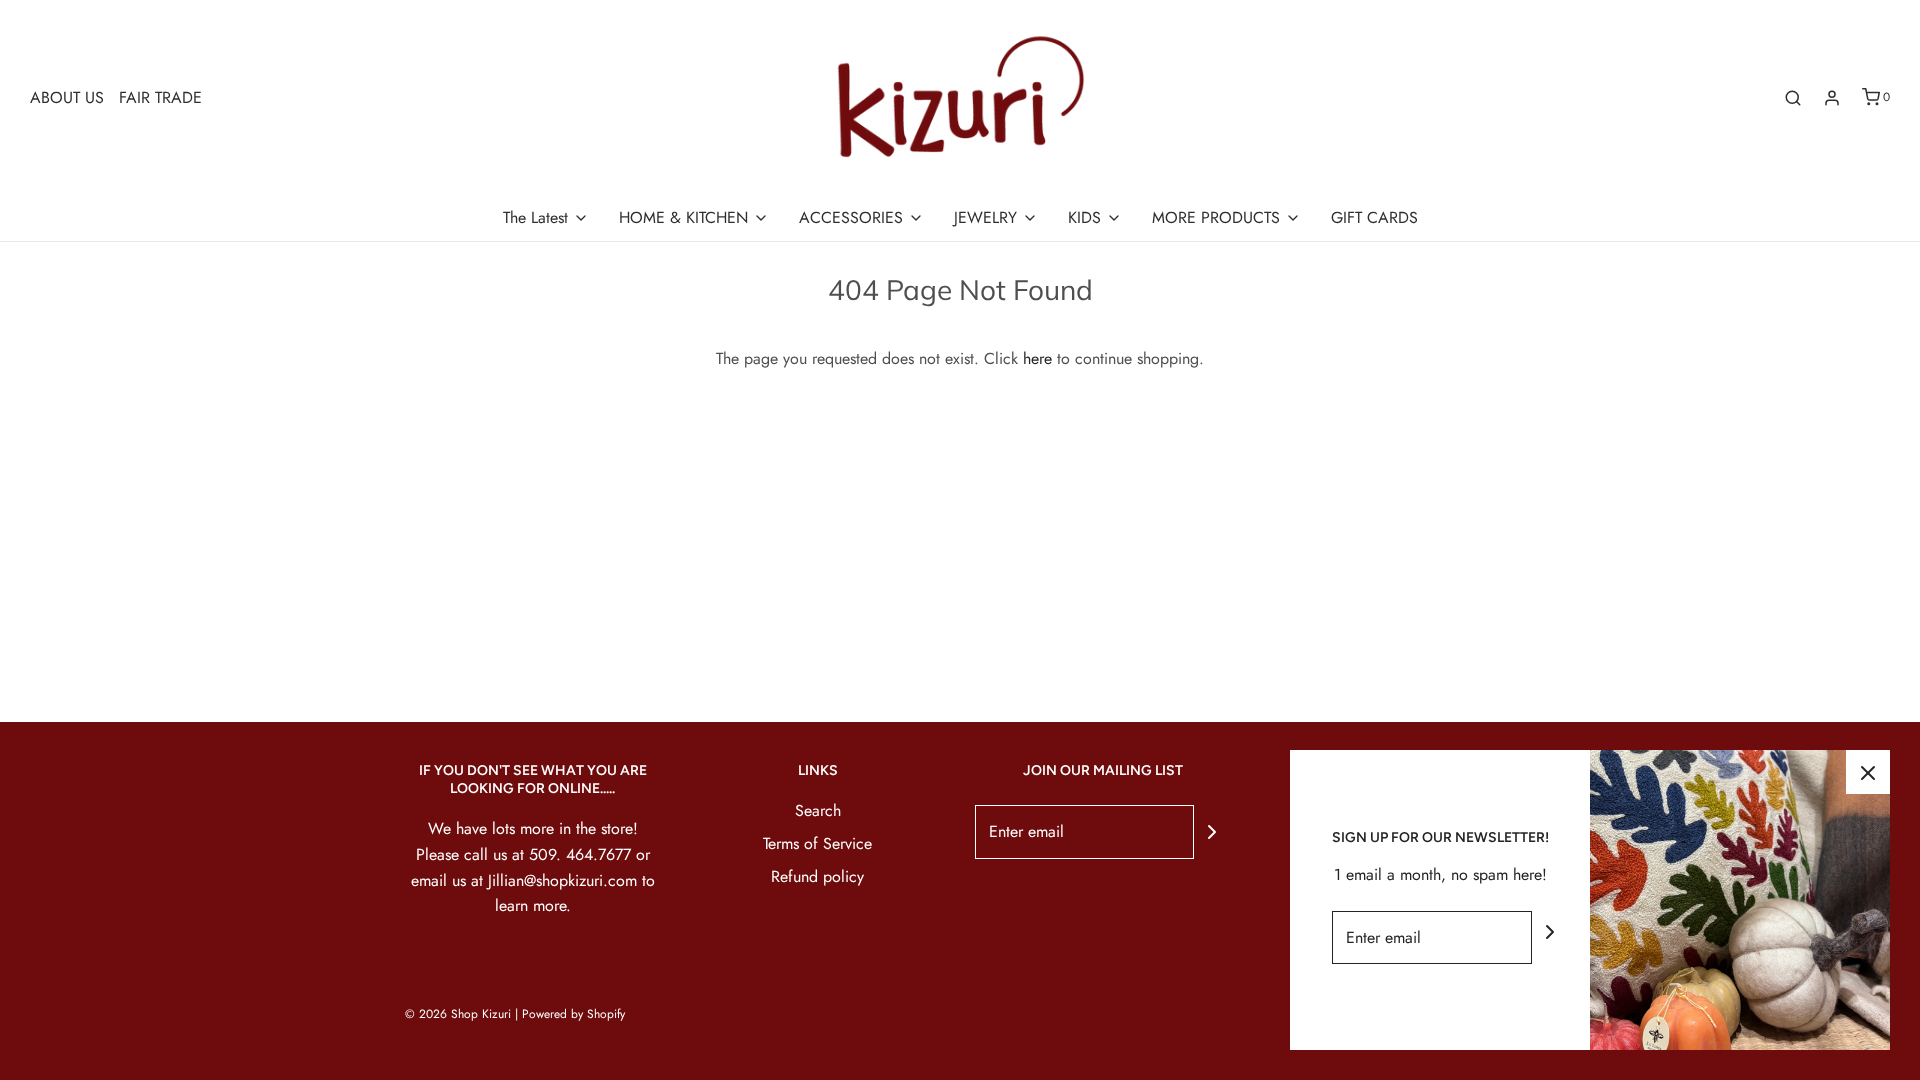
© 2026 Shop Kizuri (458, 1014)
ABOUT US (67, 97)
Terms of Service (817, 843)
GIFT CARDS (1374, 217)
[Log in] (1832, 98)
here (1037, 358)
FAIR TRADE (160, 97)
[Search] (1793, 98)
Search (818, 810)
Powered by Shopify (573, 1014)
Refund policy (817, 876)
